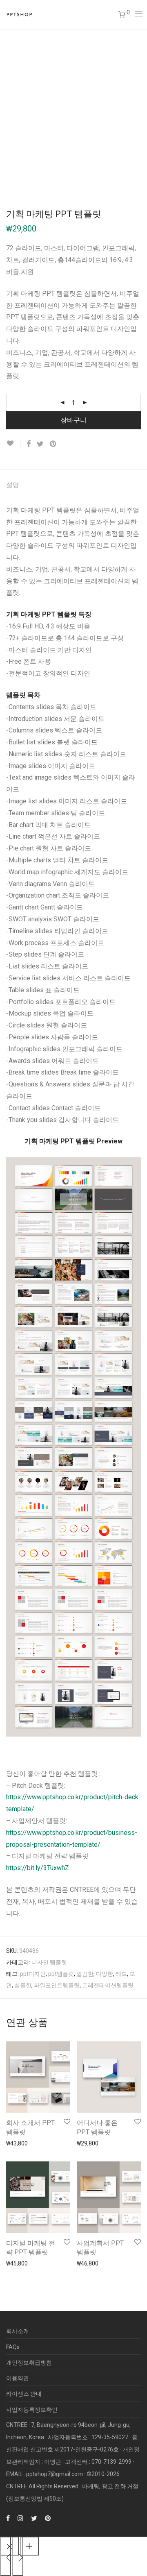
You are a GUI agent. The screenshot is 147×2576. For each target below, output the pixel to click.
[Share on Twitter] (40, 444)
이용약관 (18, 2378)
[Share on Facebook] (29, 444)
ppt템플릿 (61, 1974)
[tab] (73, 485)
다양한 (105, 1974)
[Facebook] (8, 2518)
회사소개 (18, 2331)
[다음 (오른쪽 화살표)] (18, 2556)
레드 (121, 1974)
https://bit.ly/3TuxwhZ (38, 1868)
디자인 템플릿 (49, 1962)
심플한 (23, 1985)
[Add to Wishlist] (13, 443)
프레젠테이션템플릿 (108, 1985)
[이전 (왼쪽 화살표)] (6, 2556)
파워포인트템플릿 (57, 1985)
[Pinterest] (48, 2518)
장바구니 (73, 420)
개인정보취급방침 (29, 2363)
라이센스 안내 (24, 2394)
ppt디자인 (33, 1974)
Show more (17, 2143)
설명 (13, 485)
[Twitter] (34, 2518)
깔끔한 (85, 1974)
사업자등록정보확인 (32, 2410)
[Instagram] (20, 2518)
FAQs (13, 2347)
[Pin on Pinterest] (53, 444)
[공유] (29, 2546)
